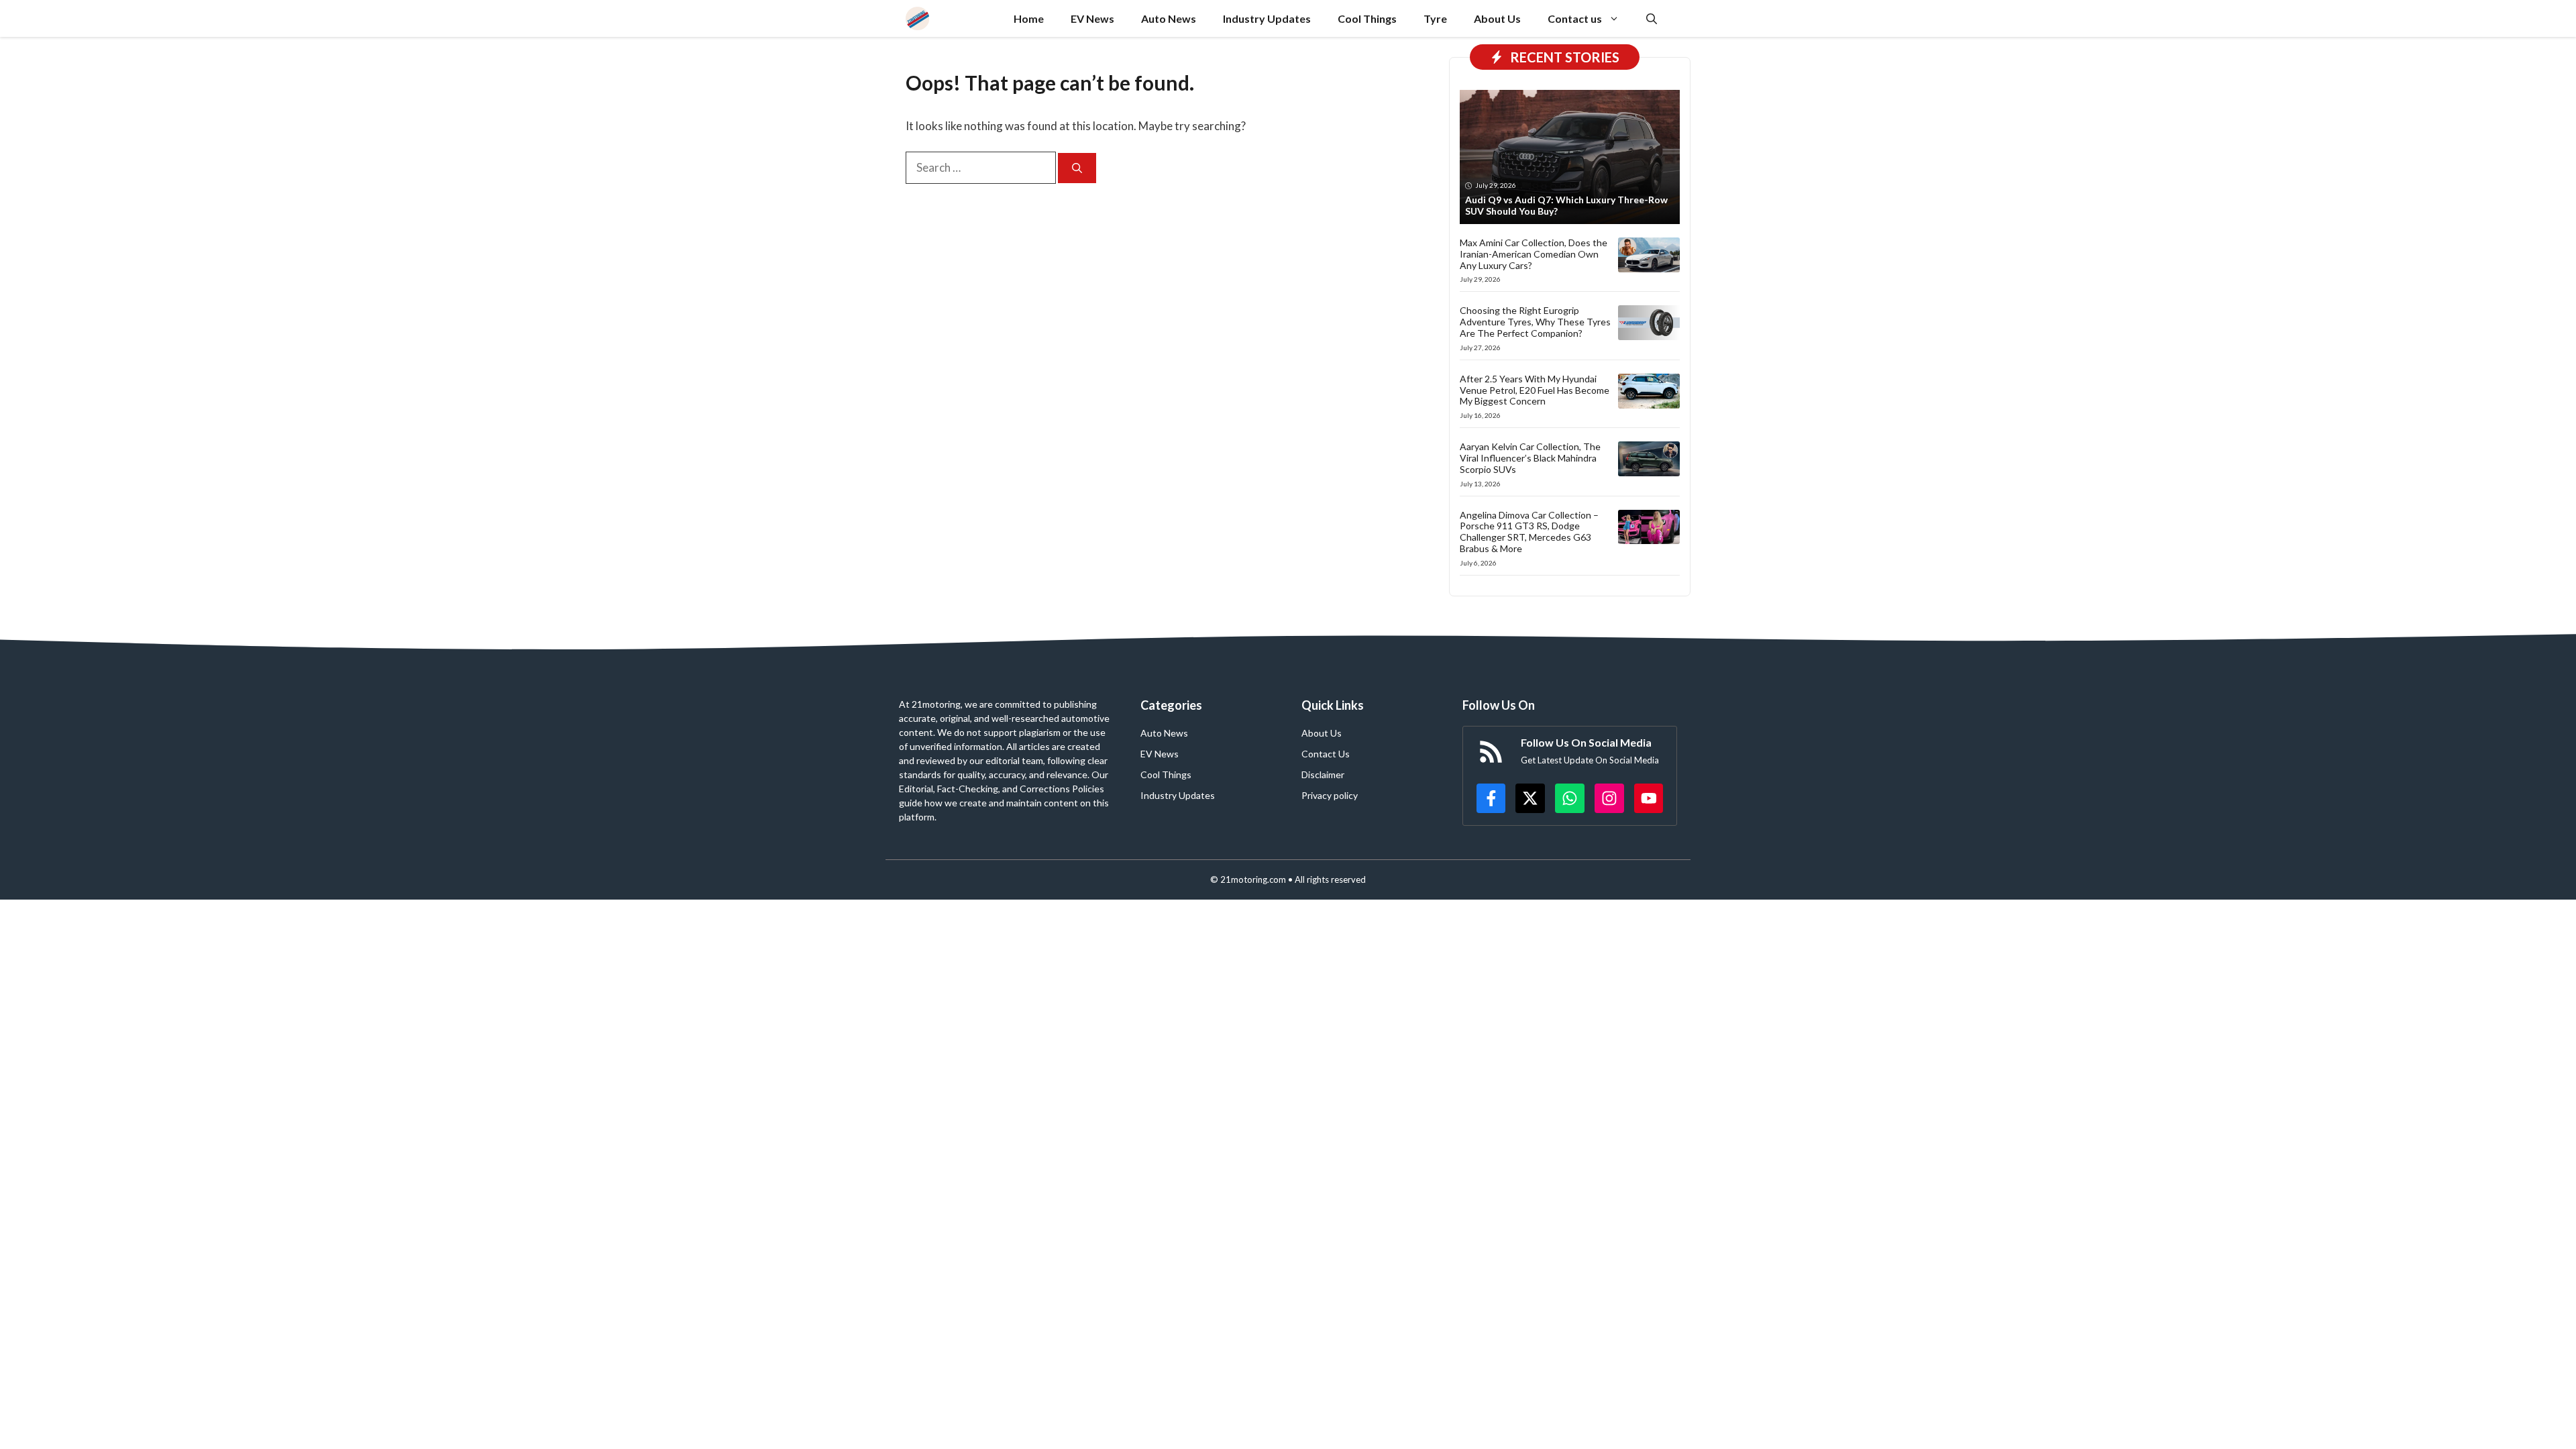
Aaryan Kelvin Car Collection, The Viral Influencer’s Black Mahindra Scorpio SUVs (1530, 458)
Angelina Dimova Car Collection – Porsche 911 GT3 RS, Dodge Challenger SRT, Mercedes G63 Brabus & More (1529, 532)
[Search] (1077, 168)
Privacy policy (1330, 795)
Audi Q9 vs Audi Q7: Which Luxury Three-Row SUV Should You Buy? (1566, 205)
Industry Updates (1267, 18)
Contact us (1575, 18)
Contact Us (1326, 754)
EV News (1092, 18)
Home (1029, 18)
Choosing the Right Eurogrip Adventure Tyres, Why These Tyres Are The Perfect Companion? (1535, 322)
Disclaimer (1323, 774)
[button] (1652, 18)
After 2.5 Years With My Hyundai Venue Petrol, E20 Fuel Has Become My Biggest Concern (1535, 390)
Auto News (1169, 18)
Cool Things (1367, 18)
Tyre (1435, 18)
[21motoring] (917, 18)
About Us (1497, 18)
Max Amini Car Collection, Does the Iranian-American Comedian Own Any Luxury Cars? (1534, 254)
